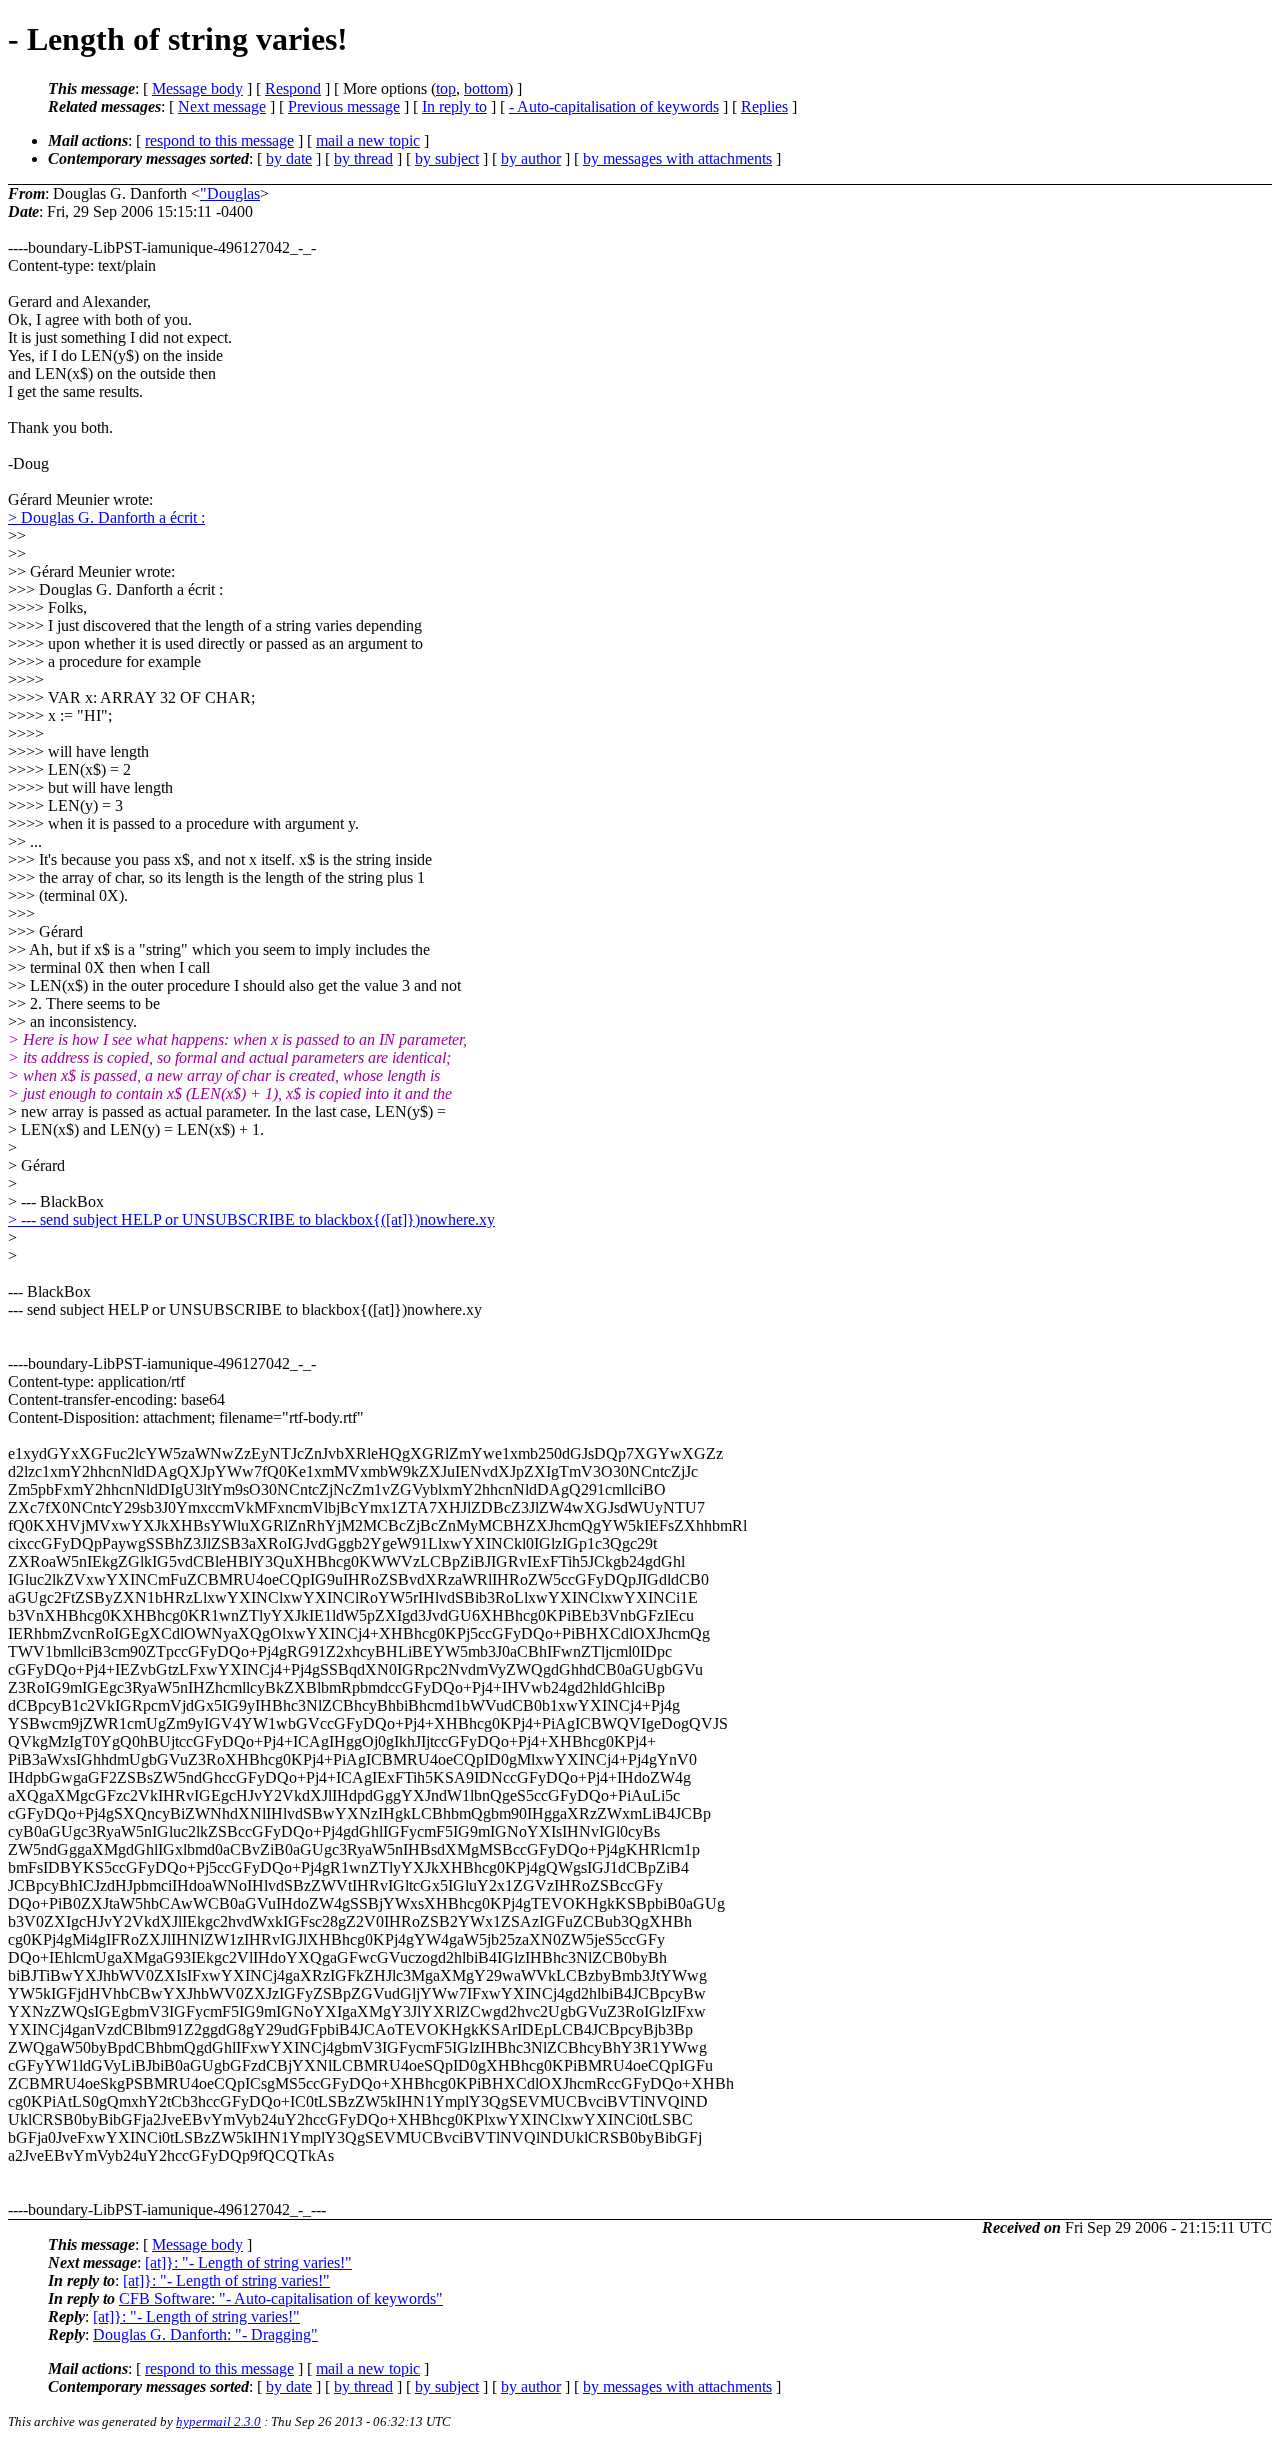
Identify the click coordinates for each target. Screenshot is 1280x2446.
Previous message (344, 106)
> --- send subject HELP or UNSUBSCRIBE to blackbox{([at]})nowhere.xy (251, 1219)
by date (289, 158)
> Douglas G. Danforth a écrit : (106, 517)
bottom (486, 88)
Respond (293, 88)
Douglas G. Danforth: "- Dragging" (205, 2334)
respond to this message (219, 140)
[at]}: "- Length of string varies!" (248, 2262)
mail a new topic (368, 140)
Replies (764, 106)
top (446, 88)
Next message (222, 106)
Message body (197, 88)
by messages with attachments (677, 158)
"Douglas (230, 193)
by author (531, 158)
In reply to (454, 106)
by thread (363, 158)
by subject (447, 158)
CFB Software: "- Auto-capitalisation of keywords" (281, 2298)
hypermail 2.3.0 (218, 2421)
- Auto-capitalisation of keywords (614, 106)
